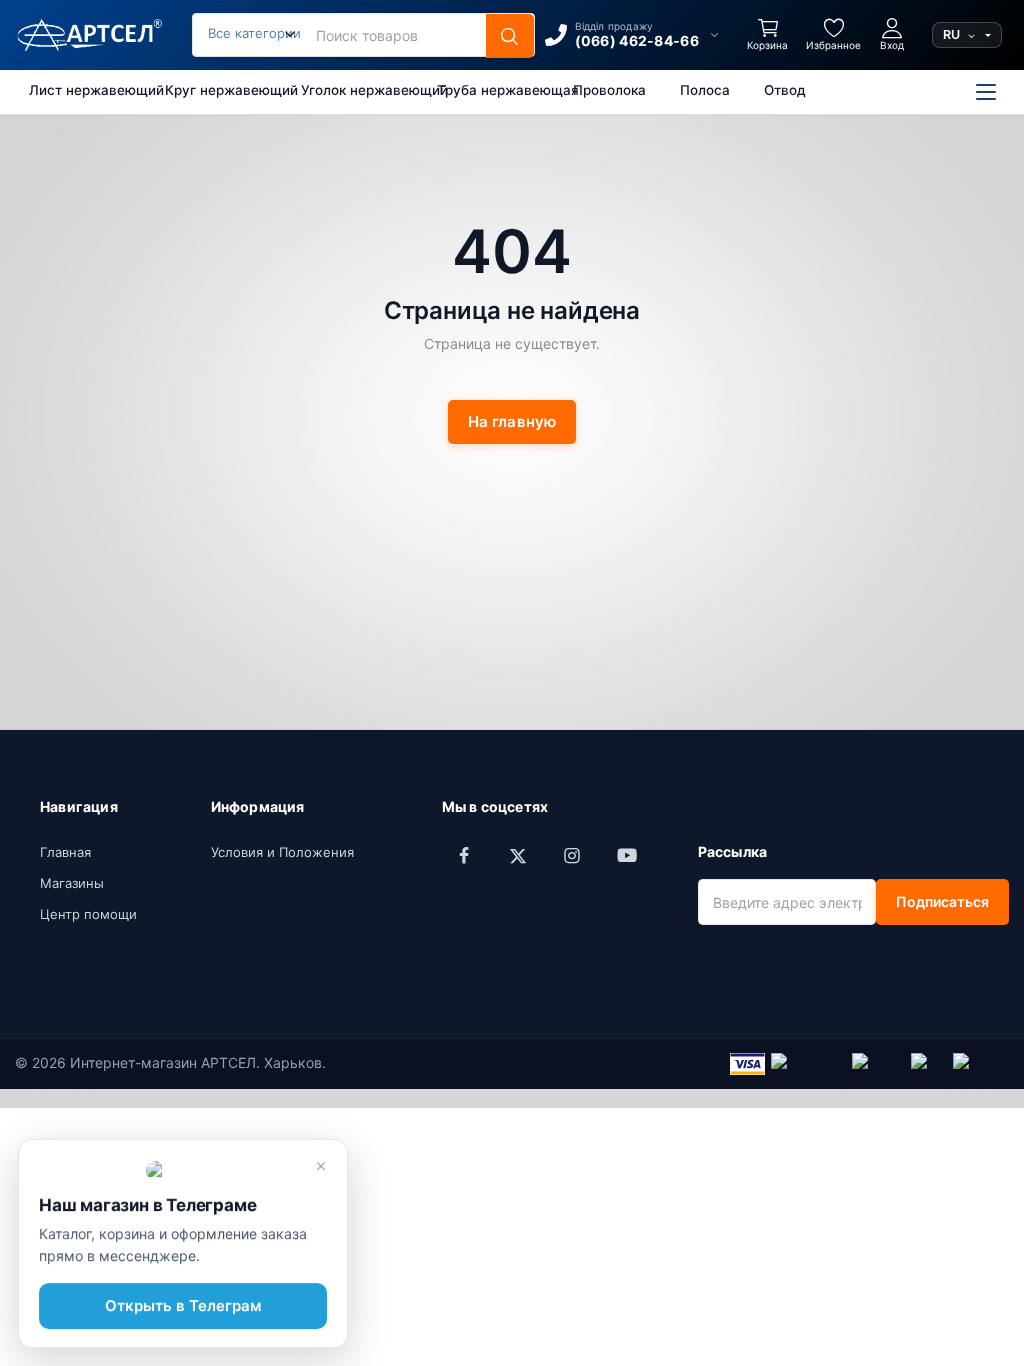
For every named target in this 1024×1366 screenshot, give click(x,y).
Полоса (705, 90)
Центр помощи (88, 914)
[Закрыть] (321, 1166)
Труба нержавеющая (494, 90)
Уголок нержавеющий (358, 90)
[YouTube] (626, 856)
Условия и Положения (282, 852)
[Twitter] (518, 856)
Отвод (785, 90)
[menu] (986, 92)
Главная (65, 852)
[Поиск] (510, 36)
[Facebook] (464, 856)
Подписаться (942, 901)
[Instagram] (572, 856)
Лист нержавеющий (86, 90)
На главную (512, 421)
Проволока (609, 90)
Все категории (254, 33)
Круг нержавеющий (222, 90)
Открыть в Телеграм (183, 1305)
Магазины (72, 883)
